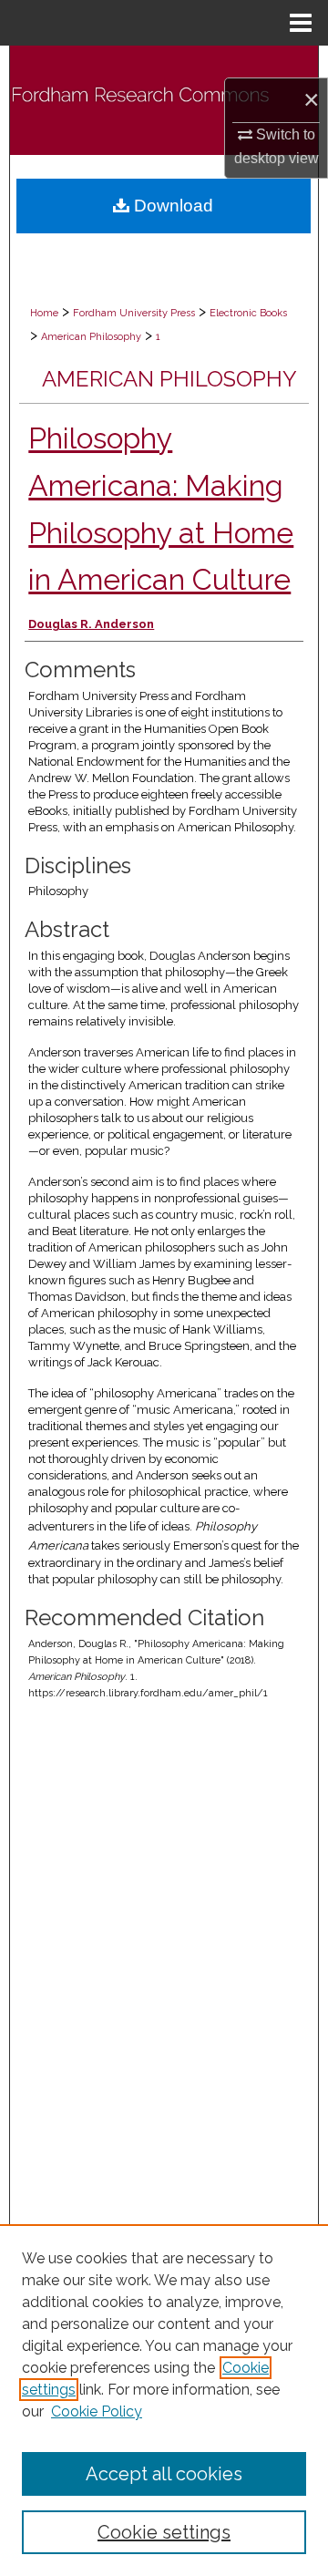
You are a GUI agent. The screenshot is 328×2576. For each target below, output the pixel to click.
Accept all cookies (164, 2474)
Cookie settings (164, 2532)
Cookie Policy (97, 2411)
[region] (164, 2400)
